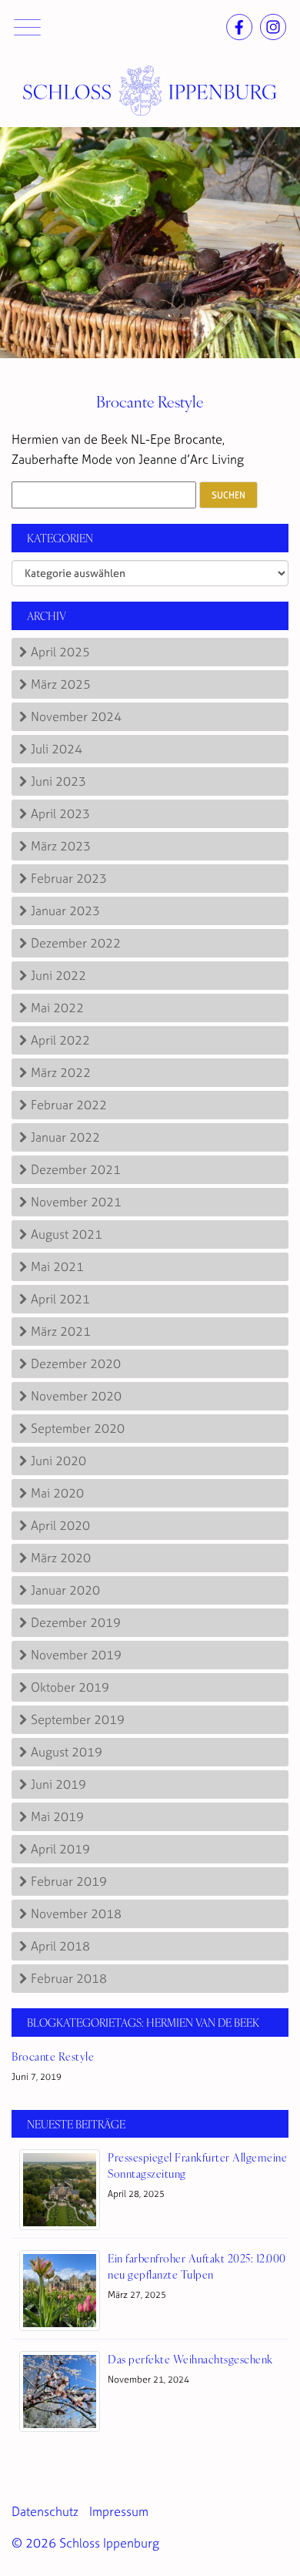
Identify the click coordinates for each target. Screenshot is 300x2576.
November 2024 (76, 716)
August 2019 (67, 1752)
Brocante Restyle (150, 401)
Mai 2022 (57, 1008)
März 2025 (61, 684)
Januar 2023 (65, 911)
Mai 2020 (57, 1493)
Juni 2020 (58, 1461)
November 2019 (76, 1655)
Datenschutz (45, 2511)
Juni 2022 (58, 975)
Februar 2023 (69, 878)
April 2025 (60, 652)
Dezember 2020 (76, 1363)
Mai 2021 (57, 1266)
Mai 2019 (57, 1816)
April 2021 (60, 1299)
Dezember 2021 (76, 1169)
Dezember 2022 (76, 943)
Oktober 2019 (70, 1687)
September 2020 (78, 1428)
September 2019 (78, 1719)
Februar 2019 (69, 1881)
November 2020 (76, 1396)
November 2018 (76, 1914)
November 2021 (76, 1202)
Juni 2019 (58, 1784)
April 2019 (60, 1849)
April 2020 (60, 1525)
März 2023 (61, 846)
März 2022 (61, 1072)
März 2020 (61, 1558)
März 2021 (61, 1331)
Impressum (119, 2511)
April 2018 (60, 1946)
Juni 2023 (58, 781)
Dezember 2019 (76, 1622)
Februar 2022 (69, 1105)
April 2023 (60, 813)
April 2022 (60, 1040)
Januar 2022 (65, 1137)
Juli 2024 (57, 749)
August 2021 (67, 1234)
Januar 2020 (65, 1590)
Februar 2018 (69, 1978)
